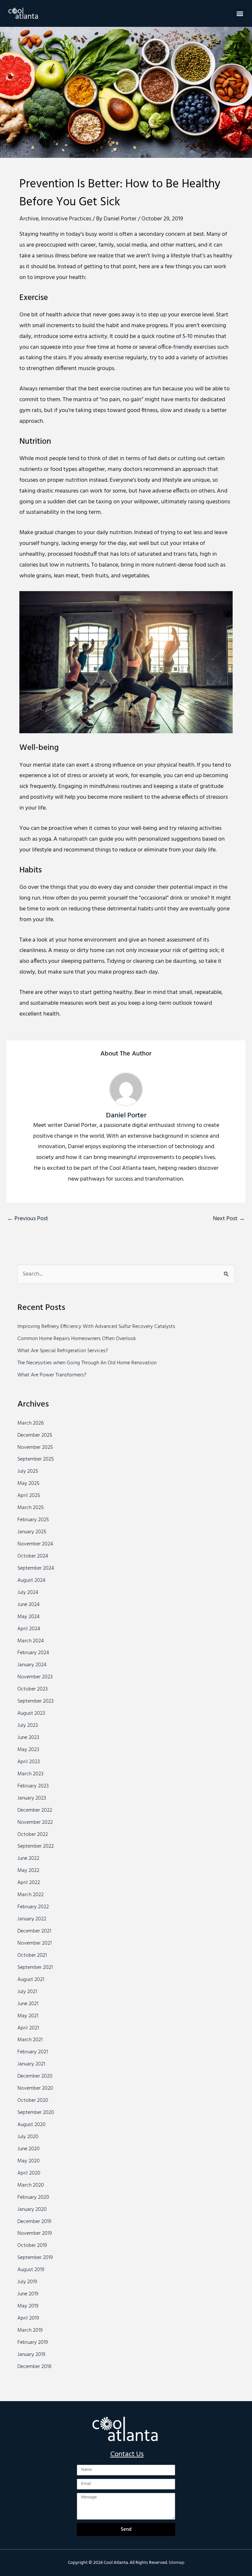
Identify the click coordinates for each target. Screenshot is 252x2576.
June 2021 (28, 2004)
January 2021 (31, 2064)
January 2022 (32, 1919)
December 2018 (34, 2367)
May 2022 (28, 1871)
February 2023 (33, 1786)
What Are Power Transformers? (52, 1375)
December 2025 (35, 1435)
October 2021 (32, 1955)
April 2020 (29, 2173)
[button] (240, 13)
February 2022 (33, 1907)
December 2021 (34, 1931)
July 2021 (27, 1992)
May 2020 (29, 2161)
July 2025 (28, 1471)
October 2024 (33, 1556)
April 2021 (28, 2028)
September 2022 (36, 1846)
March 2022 (31, 1895)
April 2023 (29, 1762)
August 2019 (31, 2270)
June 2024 (29, 1605)
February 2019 (33, 2343)
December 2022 (35, 1810)
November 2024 (35, 1544)
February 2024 (33, 1653)
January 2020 (32, 2210)
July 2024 (28, 1593)
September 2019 (35, 2258)
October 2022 (33, 1835)
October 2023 (32, 1689)
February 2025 (33, 1520)
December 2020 (35, 2076)
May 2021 (28, 2016)
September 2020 (36, 2113)
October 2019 (32, 2246)
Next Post (229, 1219)
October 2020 (33, 2100)
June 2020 (29, 2149)
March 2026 (31, 1423)
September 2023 (35, 1701)
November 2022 (35, 1822)
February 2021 (33, 2052)
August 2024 (31, 1580)
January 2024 (32, 1665)
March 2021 (30, 2040)
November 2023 (35, 1677)
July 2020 (28, 2137)
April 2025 (29, 1496)
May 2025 (28, 1484)
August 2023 (31, 1713)
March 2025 (31, 1508)
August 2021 (31, 1980)
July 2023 (28, 1726)
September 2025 (36, 1459)
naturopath (73, 839)
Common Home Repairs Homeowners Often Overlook (77, 1339)
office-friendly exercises (187, 347)
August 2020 (31, 2125)
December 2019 (34, 2222)
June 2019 (28, 2294)
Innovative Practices (66, 219)
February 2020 (33, 2197)
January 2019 (31, 2355)
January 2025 (32, 1532)
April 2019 (28, 2318)
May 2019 (28, 2306)
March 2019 (30, 2330)
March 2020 (31, 2185)
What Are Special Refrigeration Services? (63, 1351)
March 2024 (31, 1641)
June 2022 (28, 1858)
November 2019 (35, 2233)
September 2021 (35, 1968)
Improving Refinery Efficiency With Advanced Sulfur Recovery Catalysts (96, 1327)
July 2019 (27, 2282)
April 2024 (29, 1629)
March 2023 (30, 1774)
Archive (29, 219)
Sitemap (177, 2563)
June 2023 (28, 1738)
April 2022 (29, 1883)
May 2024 (29, 1617)
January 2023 (32, 1798)
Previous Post (28, 1219)
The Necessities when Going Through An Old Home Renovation (87, 1363)
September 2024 (36, 1568)
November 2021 (35, 1943)
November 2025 (35, 1447)
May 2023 (28, 1750)
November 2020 (35, 2088)
